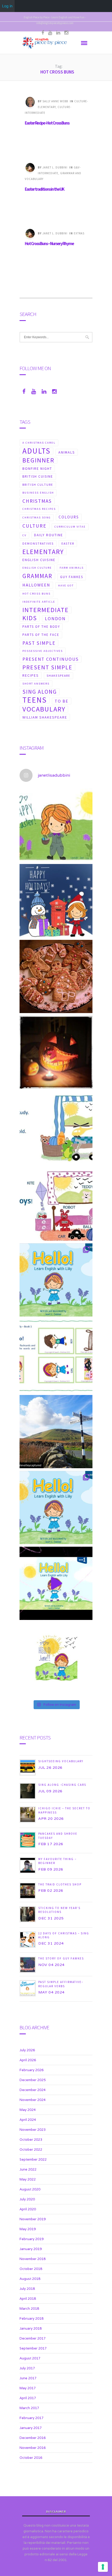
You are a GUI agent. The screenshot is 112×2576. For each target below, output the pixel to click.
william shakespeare (45, 717)
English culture (37, 568)
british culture (38, 485)
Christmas (37, 501)
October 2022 (31, 2150)
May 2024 (28, 2110)
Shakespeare (58, 676)
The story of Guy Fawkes (61, 1958)
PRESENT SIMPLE (47, 667)
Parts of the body (41, 627)
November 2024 (33, 2100)
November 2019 (33, 2219)
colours (69, 517)
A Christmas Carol (39, 443)
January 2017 (31, 2428)
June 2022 (28, 2169)
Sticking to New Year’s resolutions (59, 1910)
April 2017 (28, 2398)
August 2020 (30, 2189)
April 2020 (28, 2209)
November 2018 (33, 2259)
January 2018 (31, 2328)
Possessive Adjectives (43, 651)
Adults (36, 451)
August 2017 (30, 2358)
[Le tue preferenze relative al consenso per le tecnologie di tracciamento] (103, 2567)
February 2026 (32, 2070)
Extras (79, 233)
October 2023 (31, 2140)
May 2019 (28, 2229)
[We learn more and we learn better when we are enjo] (56, 1356)
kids (30, 618)
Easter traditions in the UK (44, 189)
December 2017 (33, 2338)
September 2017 (33, 2348)
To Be (62, 701)
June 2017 (28, 2378)
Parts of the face (41, 635)
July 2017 (27, 2368)
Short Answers (36, 684)
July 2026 (27, 2050)
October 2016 (31, 2458)
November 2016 (33, 2448)
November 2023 (33, 2130)
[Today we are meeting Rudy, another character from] (56, 1128)
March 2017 (29, 2408)
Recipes (31, 675)
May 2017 (28, 2388)
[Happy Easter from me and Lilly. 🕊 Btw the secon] (56, 825)
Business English (38, 493)
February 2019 (32, 2239)
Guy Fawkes (72, 577)
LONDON (55, 619)
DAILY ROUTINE (49, 535)
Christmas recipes (39, 509)
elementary (43, 552)
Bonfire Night (37, 468)
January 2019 (31, 2249)
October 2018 (31, 2269)
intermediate (46, 610)
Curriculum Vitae (70, 527)
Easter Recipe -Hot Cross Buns (47, 123)
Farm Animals (72, 568)
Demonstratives (38, 543)
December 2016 (33, 2438)
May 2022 (28, 2179)
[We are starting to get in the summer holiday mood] (56, 1432)
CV (24, 535)
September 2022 (33, 2159)
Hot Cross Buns (36, 594)
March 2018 (29, 2309)
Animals (67, 452)
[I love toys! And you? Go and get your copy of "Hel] (56, 1204)
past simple (39, 643)
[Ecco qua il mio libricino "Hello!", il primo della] (56, 1280)
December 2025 (33, 2080)
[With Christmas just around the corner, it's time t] (56, 976)
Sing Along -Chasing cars (62, 1785)
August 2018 (30, 2279)
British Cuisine (38, 476)
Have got (66, 586)
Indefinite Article (39, 602)
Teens (35, 700)
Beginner (38, 460)
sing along (40, 692)
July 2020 (27, 2199)
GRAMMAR (37, 576)
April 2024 (28, 2120)
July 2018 (27, 2289)
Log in (7, 6)
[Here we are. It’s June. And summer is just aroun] (56, 1659)
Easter (68, 543)
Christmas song (37, 518)
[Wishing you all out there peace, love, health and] (56, 901)
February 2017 (32, 2418)
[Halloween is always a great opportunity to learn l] (56, 1052)
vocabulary (44, 709)
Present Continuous (51, 659)
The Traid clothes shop (60, 1884)
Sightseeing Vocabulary (61, 1761)
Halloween (36, 585)
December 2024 (33, 2090)
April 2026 (28, 2060)
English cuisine (39, 560)
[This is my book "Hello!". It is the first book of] (56, 1507)
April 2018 (28, 2299)
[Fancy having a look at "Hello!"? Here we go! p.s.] (56, 1583)
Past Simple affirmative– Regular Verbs (61, 1984)
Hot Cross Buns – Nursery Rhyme (49, 244)
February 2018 (32, 2318)
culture (35, 526)
